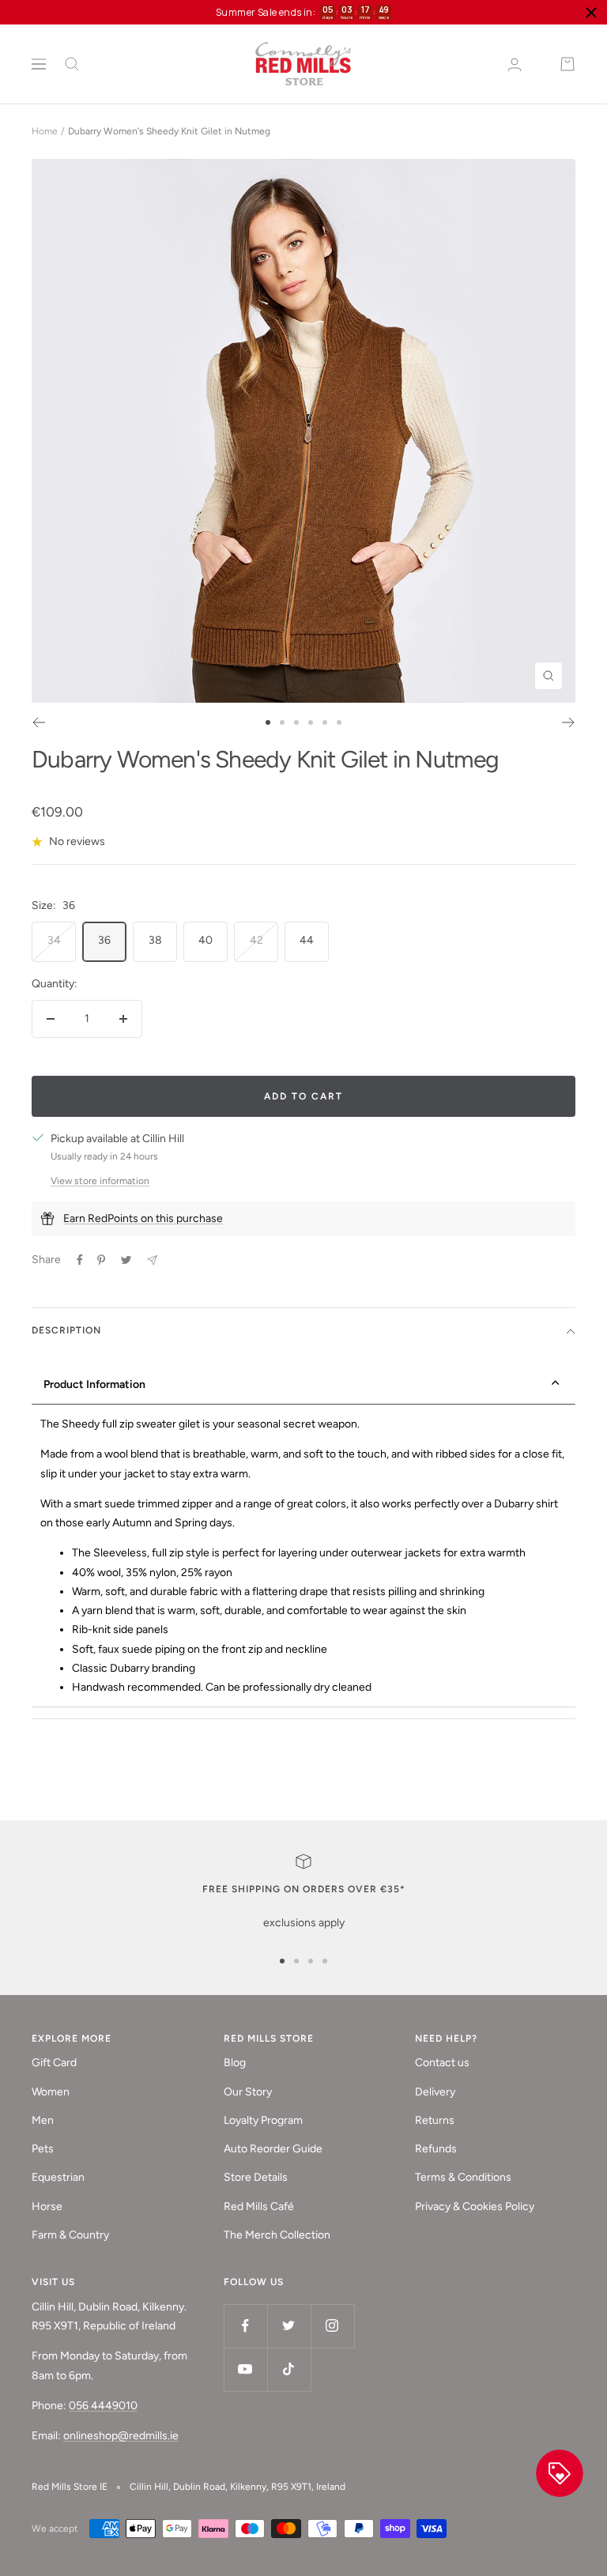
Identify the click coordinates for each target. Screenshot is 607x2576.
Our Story (248, 2092)
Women (51, 2092)
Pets (43, 2149)
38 (155, 940)
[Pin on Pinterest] (101, 1260)
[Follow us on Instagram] (332, 2326)
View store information (100, 1181)
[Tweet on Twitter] (126, 1260)
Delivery (435, 2092)
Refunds (436, 2149)
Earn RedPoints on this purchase (143, 1218)
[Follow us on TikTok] (289, 2369)
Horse (47, 2206)
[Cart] (567, 64)
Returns (435, 2120)
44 (307, 940)
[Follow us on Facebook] (245, 2326)
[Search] (72, 64)
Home (45, 131)
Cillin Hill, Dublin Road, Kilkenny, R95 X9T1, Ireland (238, 2487)
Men (43, 2120)
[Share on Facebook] (80, 1260)
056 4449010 (103, 2406)
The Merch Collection (277, 2235)
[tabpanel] (303, 1556)
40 (205, 940)
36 (104, 940)
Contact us (442, 2063)
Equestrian (58, 2177)
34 (54, 940)
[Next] (569, 722)
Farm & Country (70, 2235)
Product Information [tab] (94, 1384)
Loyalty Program (263, 2120)
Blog (235, 2063)
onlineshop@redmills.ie (121, 2436)
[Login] (515, 64)
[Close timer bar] (591, 13)
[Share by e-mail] (152, 1260)
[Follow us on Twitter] (289, 2326)
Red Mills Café (259, 2206)
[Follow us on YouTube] (245, 2369)
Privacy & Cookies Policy (475, 2206)
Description (66, 1330)
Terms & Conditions (463, 2177)
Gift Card (54, 2063)
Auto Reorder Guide (273, 2149)
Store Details (256, 2177)
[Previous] (38, 722)
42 (256, 940)
